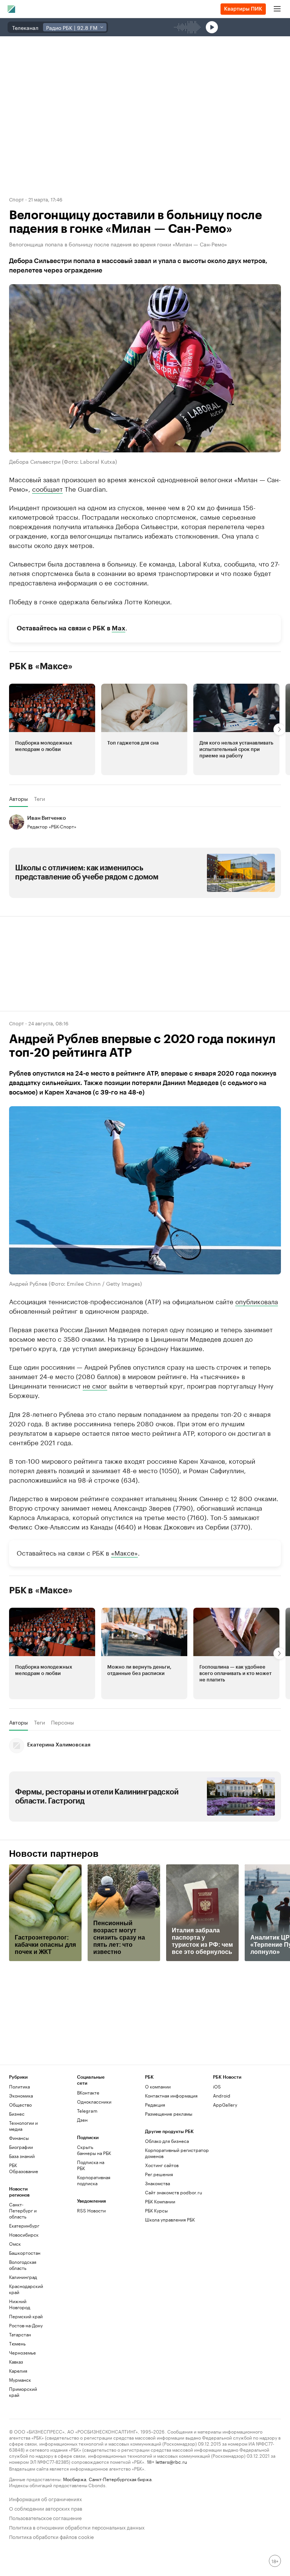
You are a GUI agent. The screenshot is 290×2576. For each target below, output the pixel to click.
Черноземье (22, 2352)
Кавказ (16, 2362)
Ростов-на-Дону (26, 2325)
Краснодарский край (26, 2289)
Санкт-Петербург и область (23, 2210)
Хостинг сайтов (162, 2165)
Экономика (21, 2095)
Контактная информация (171, 2095)
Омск (15, 2244)
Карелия (18, 2371)
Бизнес (17, 2114)
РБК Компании (160, 2201)
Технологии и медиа (23, 2126)
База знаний (22, 2156)
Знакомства (157, 2183)
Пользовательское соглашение (45, 2517)
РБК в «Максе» (41, 666)
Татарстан (20, 2334)
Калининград (23, 2277)
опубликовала (257, 1301)
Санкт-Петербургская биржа (120, 2479)
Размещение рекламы (169, 2114)
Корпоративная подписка (94, 2180)
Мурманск (20, 2380)
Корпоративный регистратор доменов (177, 2153)
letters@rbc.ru (171, 2461)
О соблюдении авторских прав (46, 2508)
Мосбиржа (75, 2479)
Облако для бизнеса (167, 2141)
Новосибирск (24, 2235)
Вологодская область (23, 2265)
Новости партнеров (54, 1854)
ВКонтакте (88, 2092)
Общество (20, 2105)
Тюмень (17, 2343)
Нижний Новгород (20, 2304)
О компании (158, 2086)
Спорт (16, 199)
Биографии (21, 2147)
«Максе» (124, 1552)
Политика (19, 2086)
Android (222, 2095)
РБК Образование (24, 2168)
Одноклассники (94, 2102)
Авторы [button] (19, 799)
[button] (52, 729)
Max (119, 628)
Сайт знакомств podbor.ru (174, 2192)
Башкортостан (25, 2253)
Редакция (155, 2105)
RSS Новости (91, 2210)
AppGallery (225, 2105)
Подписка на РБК (91, 2165)
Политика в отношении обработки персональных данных (77, 2527)
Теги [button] (39, 799)
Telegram (87, 2111)
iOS (217, 2086)
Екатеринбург (24, 2225)
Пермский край (26, 2316)
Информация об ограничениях (46, 2498)
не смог (95, 1385)
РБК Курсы (156, 2210)
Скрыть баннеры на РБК (94, 2150)
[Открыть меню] (277, 9)
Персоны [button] (62, 1722)
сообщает (47, 488)
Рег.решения (159, 2174)
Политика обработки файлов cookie (52, 2536)
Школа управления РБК (170, 2219)
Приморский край (23, 2392)
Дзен (82, 2120)
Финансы (19, 2138)
